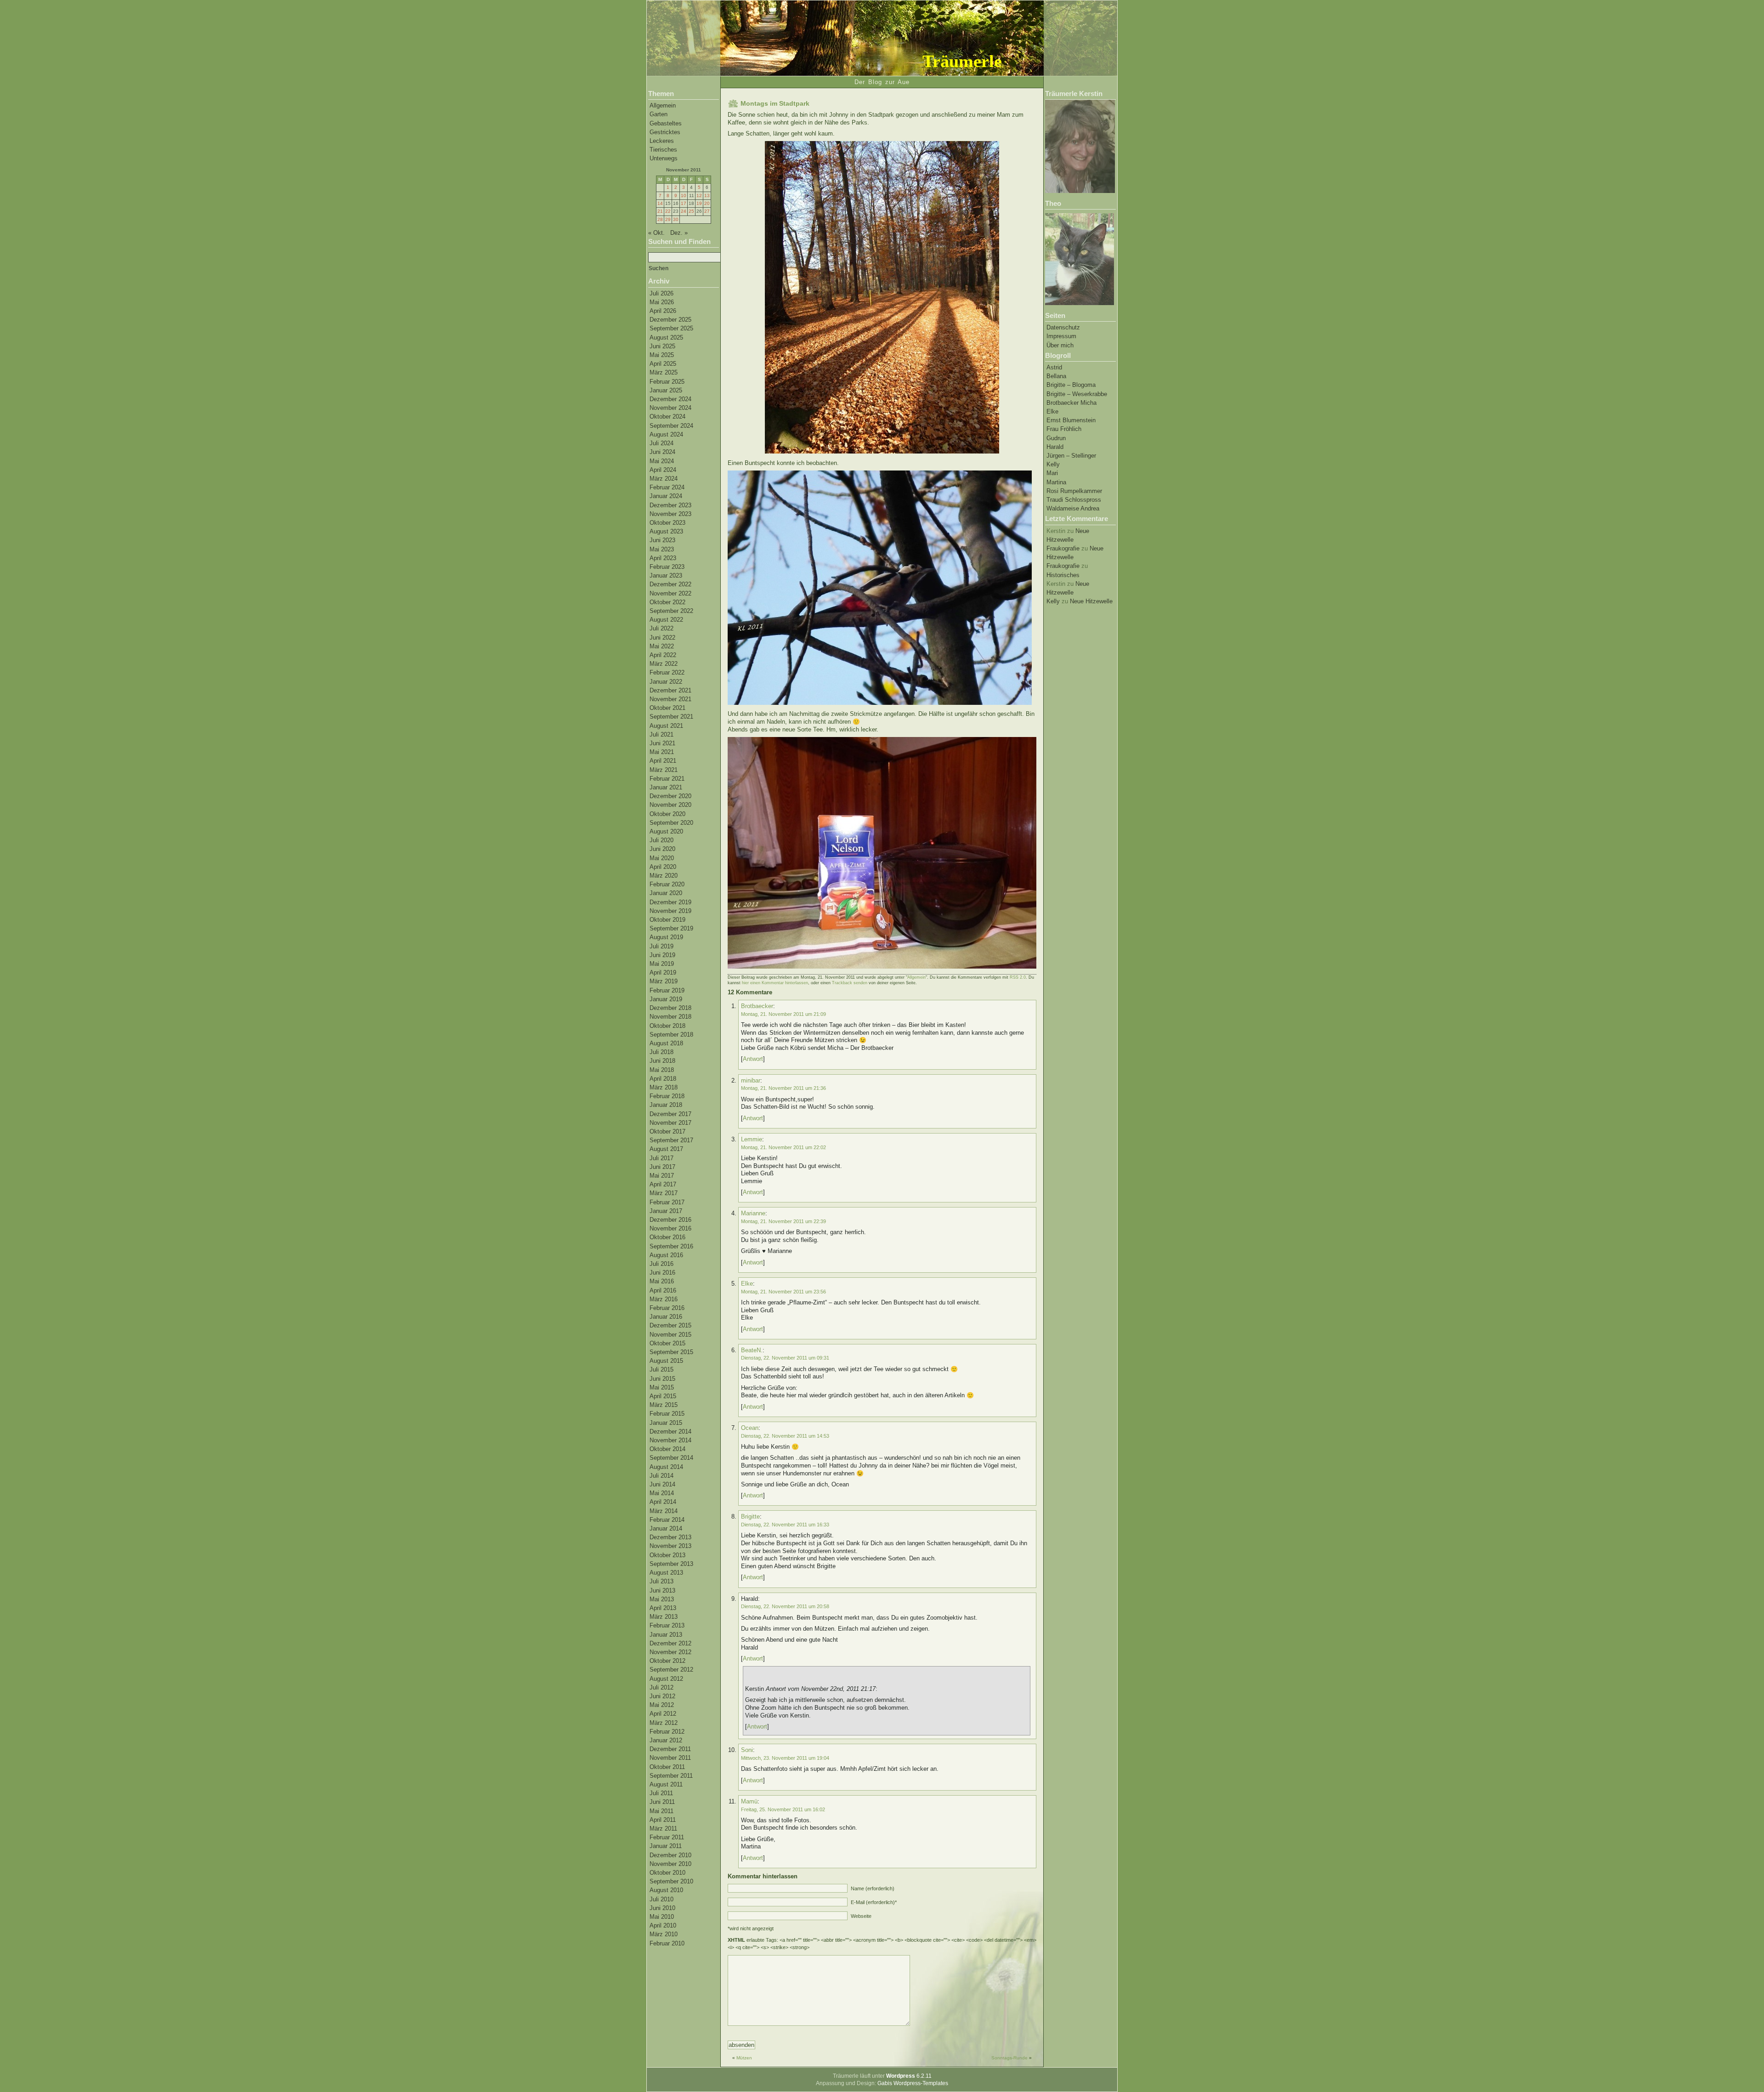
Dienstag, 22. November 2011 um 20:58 (785, 1606)
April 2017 (663, 1184)
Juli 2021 (661, 734)
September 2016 (671, 1246)
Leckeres (662, 141)
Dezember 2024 (670, 399)
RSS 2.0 (1018, 977)
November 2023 (670, 514)
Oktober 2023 (667, 523)
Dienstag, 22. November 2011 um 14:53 (785, 1436)
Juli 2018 (661, 1052)
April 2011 (663, 1820)
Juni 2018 (662, 1061)
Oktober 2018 (667, 1026)
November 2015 (670, 1335)
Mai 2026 (662, 302)
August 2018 (666, 1043)
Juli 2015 (661, 1369)
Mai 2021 (662, 752)
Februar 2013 (667, 1625)
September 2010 (671, 1881)
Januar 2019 (666, 999)
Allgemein (663, 105)
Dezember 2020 (670, 796)
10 (684, 196)
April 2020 (663, 867)
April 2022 (663, 655)
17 (684, 203)
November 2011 (670, 1758)
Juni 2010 (662, 1908)
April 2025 (663, 364)
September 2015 (671, 1352)
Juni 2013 (662, 1590)
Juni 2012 (662, 1696)
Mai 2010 (662, 1917)
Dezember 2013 (670, 1537)
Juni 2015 (662, 1379)
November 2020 (670, 805)
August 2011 (666, 1784)
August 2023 (666, 531)
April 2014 (663, 1502)
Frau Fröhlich (1064, 429)
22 (668, 211)
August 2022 (666, 620)
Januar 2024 (666, 496)
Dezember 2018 (670, 1008)
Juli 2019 (661, 946)
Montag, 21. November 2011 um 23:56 (783, 1292)
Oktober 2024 (667, 417)
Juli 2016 (661, 1264)
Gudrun (1056, 438)
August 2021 (666, 726)
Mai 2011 (661, 1811)
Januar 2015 (666, 1423)
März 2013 (664, 1617)
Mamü (749, 1801)
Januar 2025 (666, 390)
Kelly (1053, 464)
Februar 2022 (667, 672)
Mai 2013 (662, 1599)
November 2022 (670, 593)
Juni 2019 (662, 955)
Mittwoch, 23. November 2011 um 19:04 (785, 1758)
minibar (751, 1080)
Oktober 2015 (667, 1343)
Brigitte (750, 1517)
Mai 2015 (662, 1387)
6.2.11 (909, 2076)
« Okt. (656, 233)
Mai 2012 (662, 1705)
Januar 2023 (666, 575)
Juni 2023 (662, 540)
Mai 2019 (662, 964)
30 (676, 219)
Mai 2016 (662, 1281)
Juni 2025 (662, 346)
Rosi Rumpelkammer (1074, 491)
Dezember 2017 (670, 1114)
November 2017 (670, 1123)
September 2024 (671, 426)
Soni (747, 1750)
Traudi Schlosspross (1074, 500)
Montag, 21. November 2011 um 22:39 (783, 1221)
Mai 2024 (662, 461)
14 (660, 203)
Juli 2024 (661, 443)
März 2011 (663, 1828)
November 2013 (670, 1546)
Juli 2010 (661, 1899)
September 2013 (671, 1564)
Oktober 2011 (667, 1767)
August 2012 (666, 1679)
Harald (1055, 447)
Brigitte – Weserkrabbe (1077, 394)
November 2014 (670, 1440)
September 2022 (671, 611)
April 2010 (663, 1925)
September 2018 (671, 1035)
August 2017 (666, 1149)
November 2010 (670, 1864)
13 (707, 196)
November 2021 (670, 699)
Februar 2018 (667, 1096)
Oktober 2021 (667, 708)
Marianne (753, 1213)
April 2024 (663, 470)
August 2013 (666, 1573)
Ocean (750, 1428)
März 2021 (664, 770)
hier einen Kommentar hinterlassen (775, 983)
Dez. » (679, 233)
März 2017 (664, 1193)
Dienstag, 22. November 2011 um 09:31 (785, 1358)
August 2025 (666, 337)
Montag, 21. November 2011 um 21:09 (783, 1014)
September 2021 (671, 717)
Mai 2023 (662, 549)
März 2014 (664, 1511)
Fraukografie (1063, 548)
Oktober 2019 (667, 920)
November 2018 (670, 1017)
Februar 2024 (667, 487)
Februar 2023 (667, 567)
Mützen (744, 2058)
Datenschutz (1063, 327)
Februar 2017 (667, 1202)
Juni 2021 (662, 743)
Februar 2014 (667, 1520)
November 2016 (670, 1228)
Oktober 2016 (667, 1237)
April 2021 (663, 761)
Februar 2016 (667, 1308)
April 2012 (663, 1714)
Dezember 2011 (670, 1749)
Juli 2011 (661, 1793)
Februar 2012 (667, 1732)
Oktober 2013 (667, 1555)
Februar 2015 (667, 1414)
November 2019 (670, 911)
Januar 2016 (666, 1317)
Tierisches (663, 150)
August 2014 (666, 1467)
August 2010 (666, 1890)
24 (684, 211)
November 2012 (670, 1652)
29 (668, 219)
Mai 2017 (662, 1176)
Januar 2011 (666, 1846)
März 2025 (664, 372)
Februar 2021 (667, 779)
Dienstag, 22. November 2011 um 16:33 (785, 1525)
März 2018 (664, 1087)
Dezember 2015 (670, 1325)
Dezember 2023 (670, 505)
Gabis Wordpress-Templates (913, 2083)
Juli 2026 (661, 293)
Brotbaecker (757, 1006)
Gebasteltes (666, 123)
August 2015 (666, 1361)
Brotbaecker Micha (1071, 403)
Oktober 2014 (667, 1449)
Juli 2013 (661, 1581)
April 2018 (663, 1079)
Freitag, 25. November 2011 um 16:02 (783, 1809)
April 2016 (663, 1290)
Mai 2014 (662, 1493)
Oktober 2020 (667, 814)
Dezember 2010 (670, 1855)
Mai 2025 (662, 355)
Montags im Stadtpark (775, 103)
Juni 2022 (662, 638)
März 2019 (664, 981)
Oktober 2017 (667, 1131)
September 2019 (671, 928)
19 (699, 203)
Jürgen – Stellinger (1071, 456)
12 (699, 196)
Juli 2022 (661, 628)
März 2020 (664, 876)
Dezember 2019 (670, 902)
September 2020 (671, 823)
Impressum (1061, 336)
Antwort (753, 1059)
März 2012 (664, 1723)
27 (707, 211)
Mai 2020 (662, 858)
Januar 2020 (666, 893)
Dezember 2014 (670, 1432)
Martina (1056, 482)
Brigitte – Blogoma (1071, 385)
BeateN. (752, 1350)
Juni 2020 (662, 849)
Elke (1052, 411)
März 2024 (664, 479)
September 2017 (671, 1140)
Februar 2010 (667, 1943)
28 (660, 219)
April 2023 (663, 558)
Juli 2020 (661, 840)
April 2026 (663, 311)
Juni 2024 (662, 452)
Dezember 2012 (670, 1643)
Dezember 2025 (670, 320)
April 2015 (663, 1396)
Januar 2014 (666, 1528)
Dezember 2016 (670, 1220)
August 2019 (666, 937)
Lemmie (752, 1139)
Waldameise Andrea (1073, 508)
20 (707, 203)
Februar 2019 (667, 990)
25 (691, 211)
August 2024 (666, 434)
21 (660, 211)
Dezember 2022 (670, 584)
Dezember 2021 (670, 690)
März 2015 (664, 1405)
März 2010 (664, 1934)
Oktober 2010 (667, 1873)
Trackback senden (850, 983)
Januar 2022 (666, 682)
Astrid (1054, 367)
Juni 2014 (662, 1484)
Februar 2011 (667, 1837)
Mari (1052, 473)
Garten (659, 114)
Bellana (1056, 376)
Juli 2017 (661, 1158)
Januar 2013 (666, 1635)
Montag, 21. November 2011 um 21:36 (783, 1088)
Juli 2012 (661, 1687)
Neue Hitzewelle (1091, 601)
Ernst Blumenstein (1071, 420)
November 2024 (670, 408)
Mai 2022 (662, 646)
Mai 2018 (662, 1070)
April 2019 (663, 972)
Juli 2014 (661, 1476)
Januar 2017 (666, 1211)
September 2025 (671, 328)
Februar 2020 (667, 884)
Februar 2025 (667, 382)
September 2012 (671, 1670)
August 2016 (666, 1255)
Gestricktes (665, 132)
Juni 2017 (662, 1167)
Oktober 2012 (667, 1661)
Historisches (1063, 575)
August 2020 (666, 831)
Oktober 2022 (667, 602)
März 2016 (664, 1299)
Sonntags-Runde (1009, 2058)
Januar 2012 (666, 1740)
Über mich (1060, 345)
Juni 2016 (662, 1273)
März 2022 (664, 664)
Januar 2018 (666, 1105)
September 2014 (671, 1458)
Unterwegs (664, 158)
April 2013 (663, 1608)
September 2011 (671, 1776)
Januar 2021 (666, 787)
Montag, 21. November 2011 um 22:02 (783, 1147)
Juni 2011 (662, 1802)
